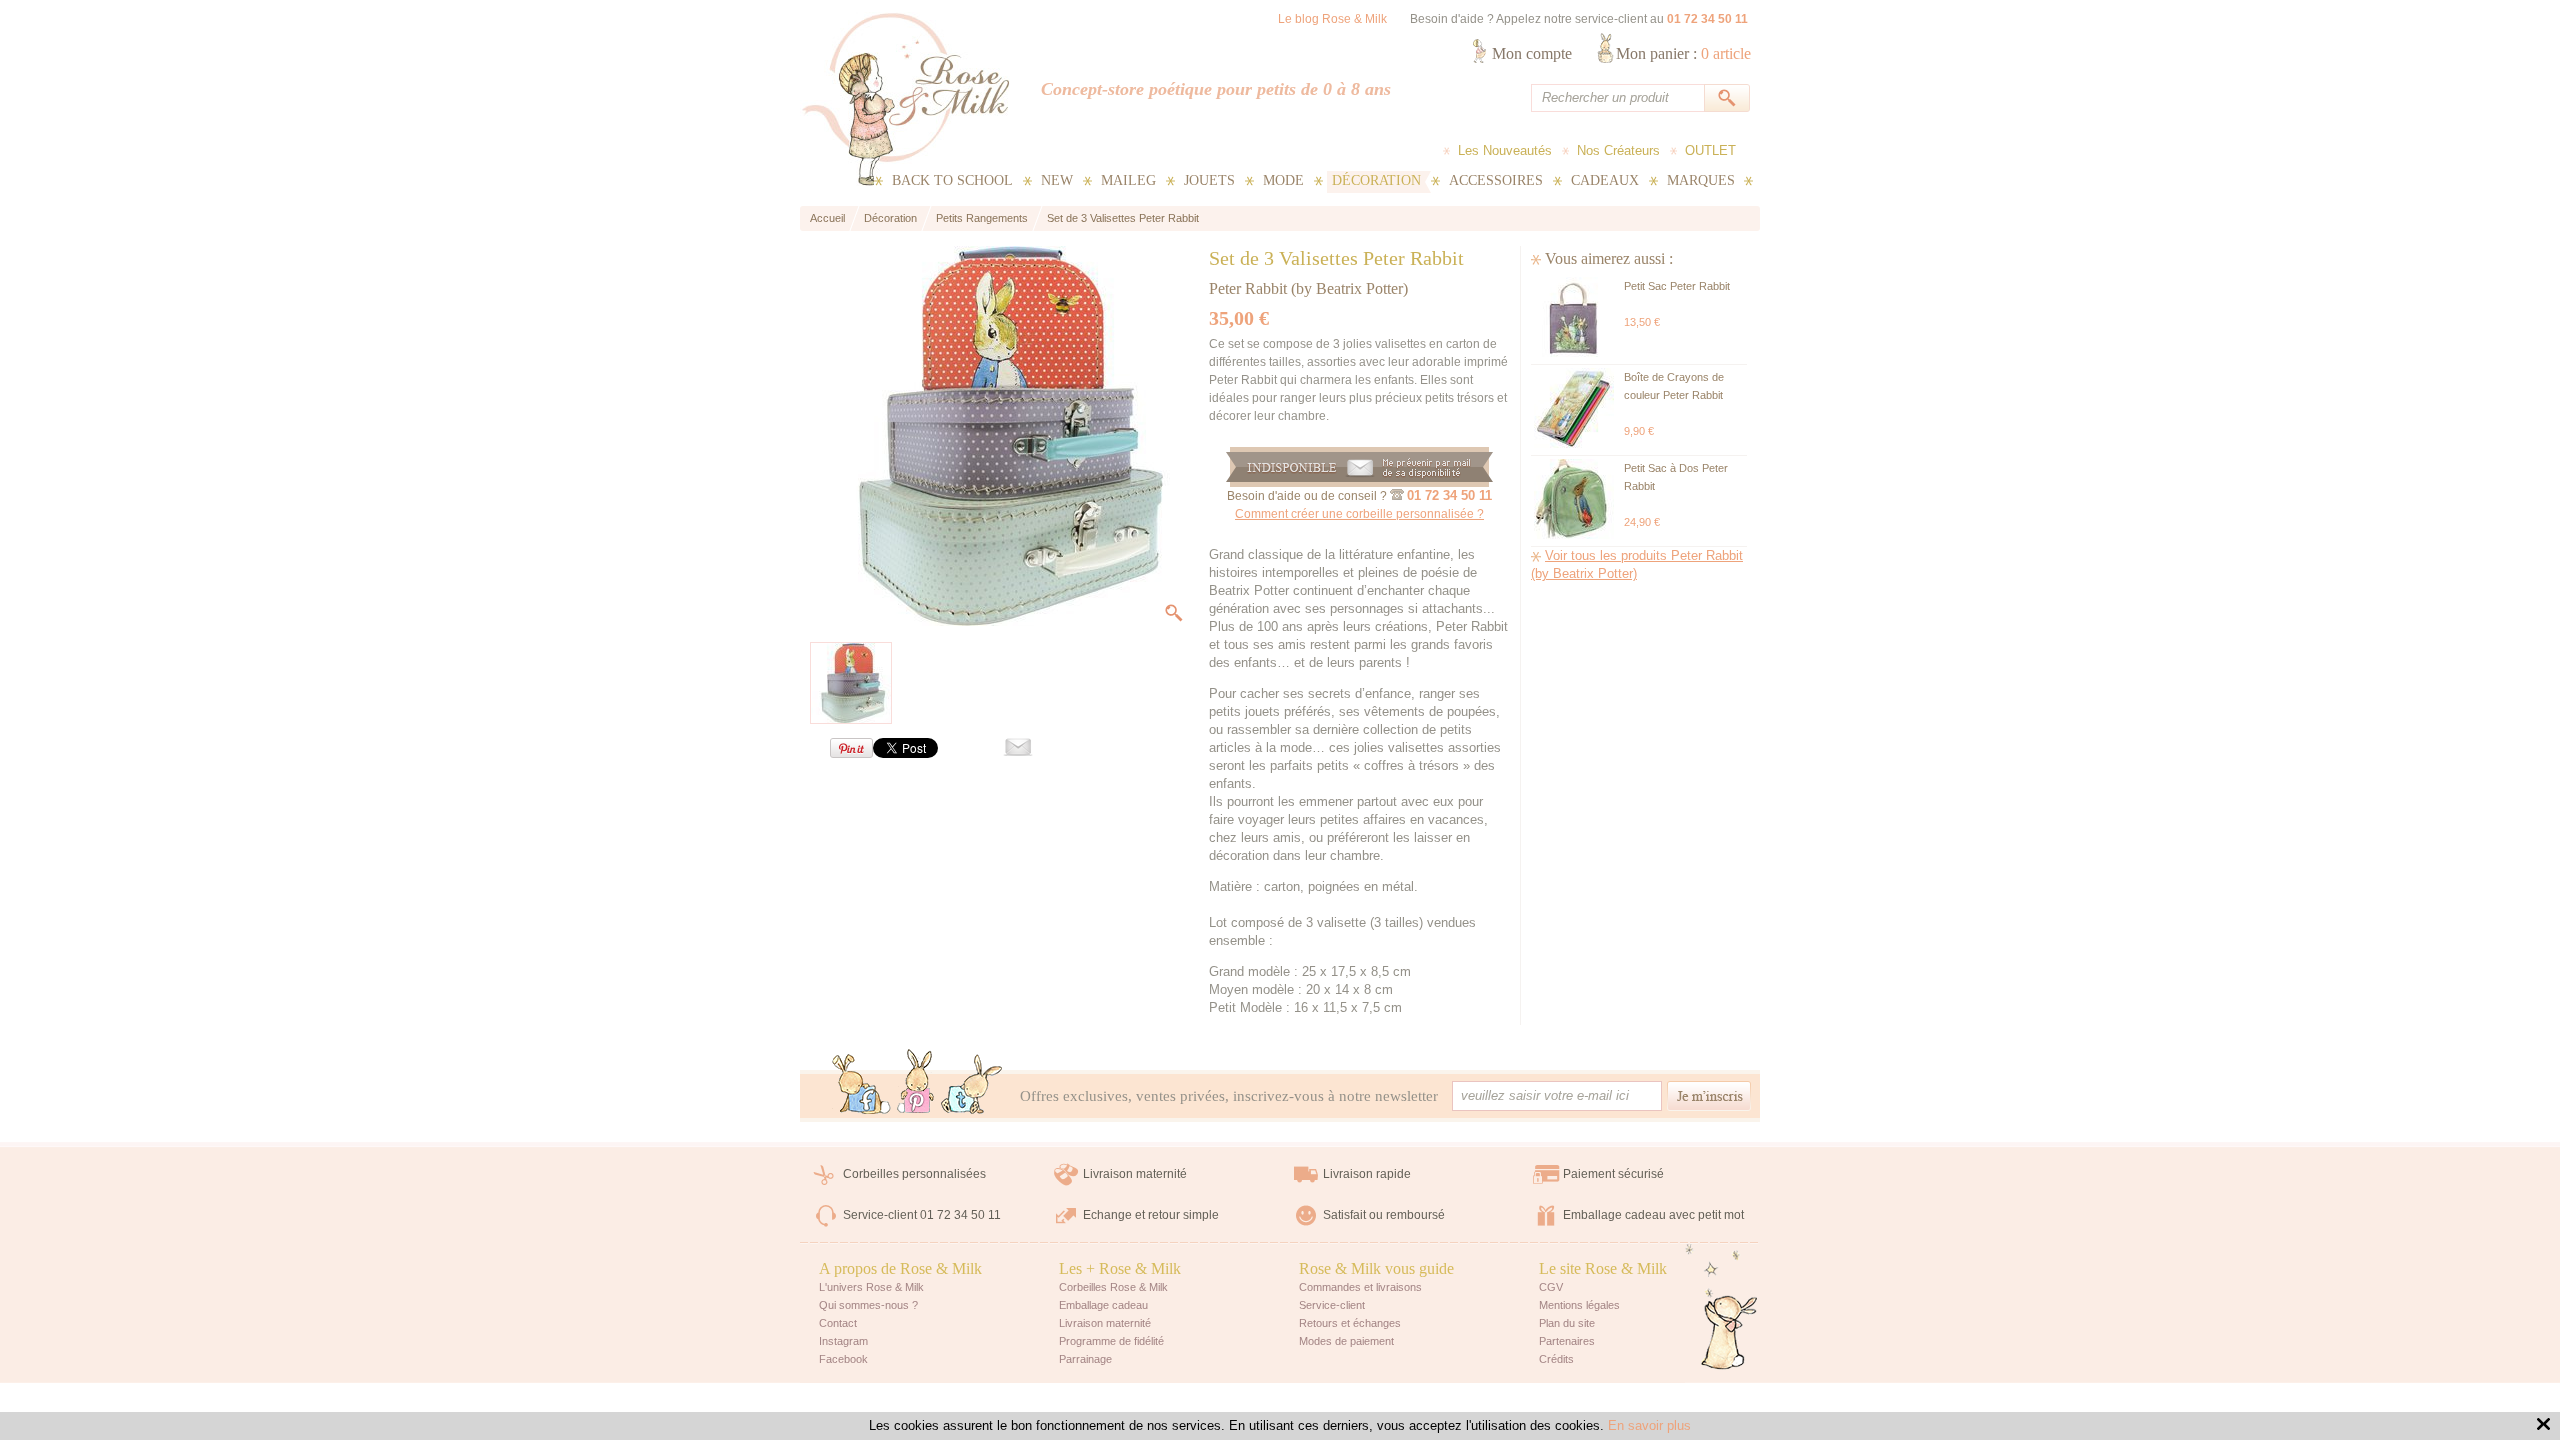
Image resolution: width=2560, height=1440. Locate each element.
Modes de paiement (1346, 1341)
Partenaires (1567, 1341)
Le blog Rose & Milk (1332, 19)
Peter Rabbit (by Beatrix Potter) (1308, 288)
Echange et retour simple (1151, 1215)
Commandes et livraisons (1360, 1287)
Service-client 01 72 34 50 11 (922, 1215)
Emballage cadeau (1103, 1305)
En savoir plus (1649, 1425)
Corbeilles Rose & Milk (1113, 1287)
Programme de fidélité (1111, 1341)
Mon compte (1532, 53)
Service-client (1332, 1305)
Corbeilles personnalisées (914, 1174)
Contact (838, 1323)
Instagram (843, 1341)
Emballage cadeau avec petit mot (1653, 1215)
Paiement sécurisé (1613, 1174)
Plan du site (1567, 1323)
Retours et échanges (1350, 1323)
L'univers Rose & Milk (871, 1287)
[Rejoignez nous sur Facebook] (861, 1086)
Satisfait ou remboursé (1384, 1215)
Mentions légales (1579, 1305)
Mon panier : (1683, 53)
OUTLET (1710, 150)
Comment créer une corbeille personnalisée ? (1359, 514)
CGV (1551, 1287)
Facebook (843, 1359)
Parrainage (1085, 1359)
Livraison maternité (1135, 1174)
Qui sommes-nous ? (868, 1305)
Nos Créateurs (1618, 150)
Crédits (1556, 1359)
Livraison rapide (1367, 1174)
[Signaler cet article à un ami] (1008, 751)
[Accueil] (905, 99)
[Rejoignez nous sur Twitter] (971, 1086)
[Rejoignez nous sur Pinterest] (916, 1081)
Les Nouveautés (1505, 150)
